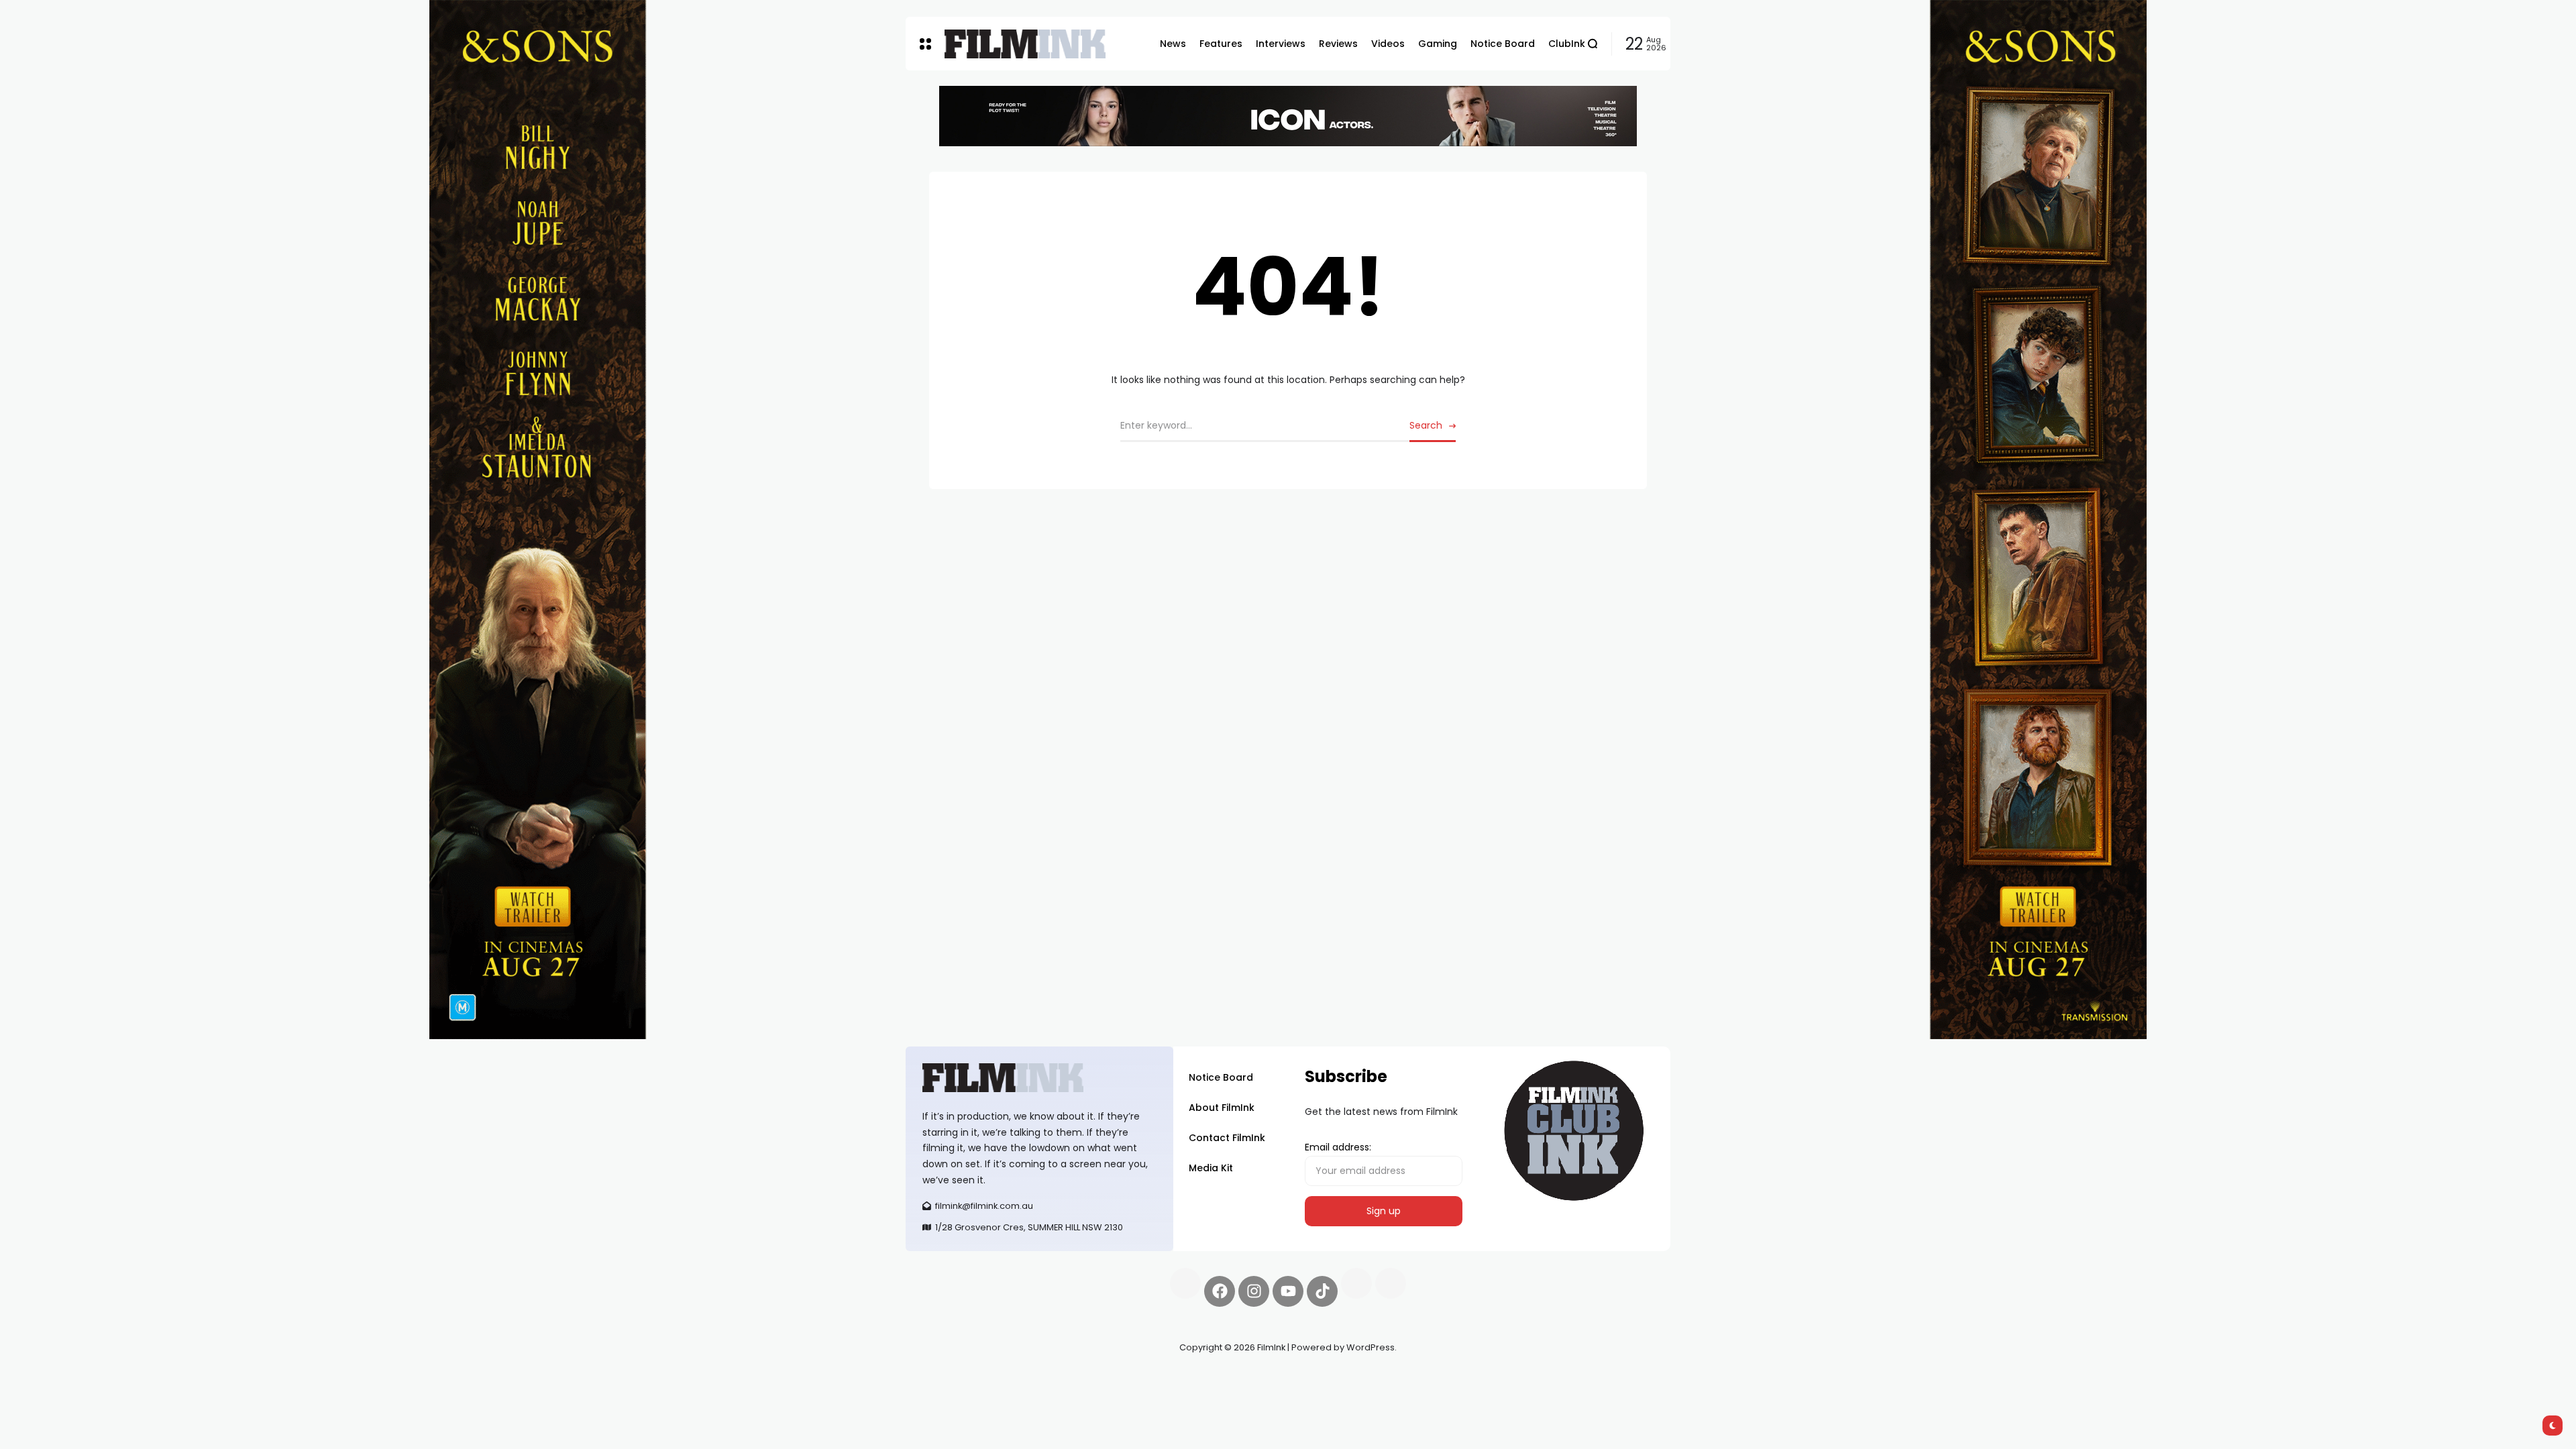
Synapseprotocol (945, 1379)
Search (1426, 425)
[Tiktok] (1322, 1291)
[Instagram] (1254, 1291)
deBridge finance (946, 1395)
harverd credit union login (1048, 1395)
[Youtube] (1288, 1291)
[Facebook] (1220, 1291)
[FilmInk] (1025, 44)
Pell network (1015, 1379)
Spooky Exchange (1087, 1379)
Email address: (1338, 1147)
